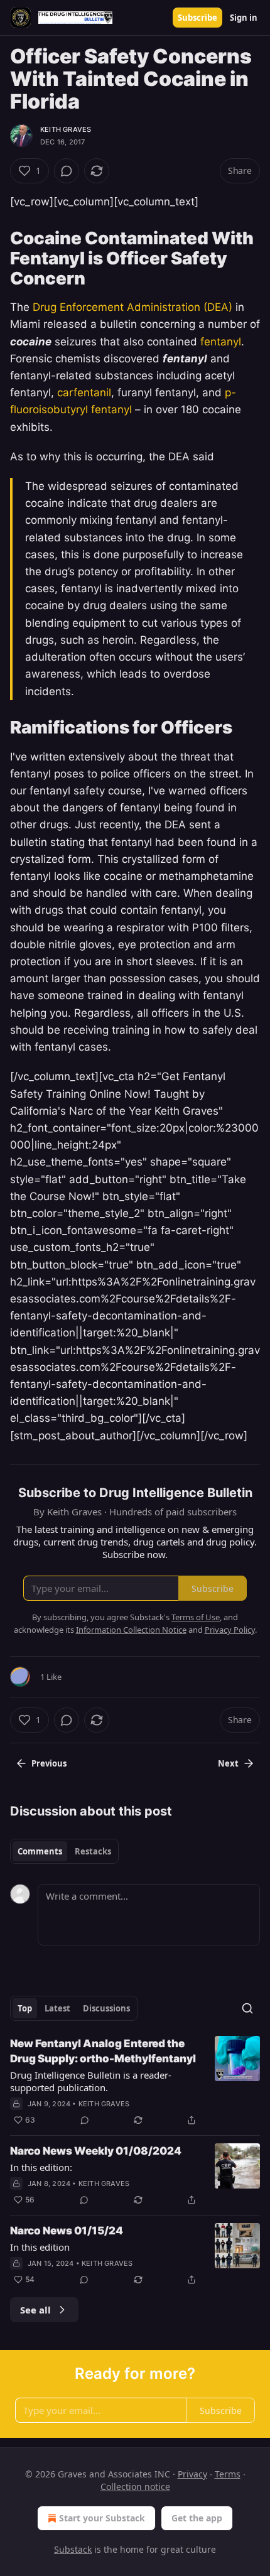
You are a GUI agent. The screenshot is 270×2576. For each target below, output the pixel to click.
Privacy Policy (230, 1630)
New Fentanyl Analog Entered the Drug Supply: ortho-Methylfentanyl (103, 2051)
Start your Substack (102, 2518)
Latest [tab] (57, 2008)
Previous (49, 1763)
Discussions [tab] (106, 2008)
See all (35, 2310)
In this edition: (41, 2167)
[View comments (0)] (67, 171)
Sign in (244, 18)
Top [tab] (25, 2008)
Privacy (192, 2474)
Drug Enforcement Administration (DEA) (132, 307)
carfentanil (84, 392)
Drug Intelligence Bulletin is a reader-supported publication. (91, 2081)
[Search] (247, 2008)
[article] (135, 2082)
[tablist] (64, 1851)
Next (228, 1763)
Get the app (197, 2518)
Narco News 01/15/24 (67, 2231)
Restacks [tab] (93, 1851)
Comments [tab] (40, 1851)
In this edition (40, 2247)
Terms (228, 2474)
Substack (73, 2549)
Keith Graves (66, 129)
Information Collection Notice (131, 1630)
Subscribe (197, 18)
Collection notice (135, 2487)
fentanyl (221, 342)
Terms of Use (196, 1617)
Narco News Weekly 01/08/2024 (96, 2151)
